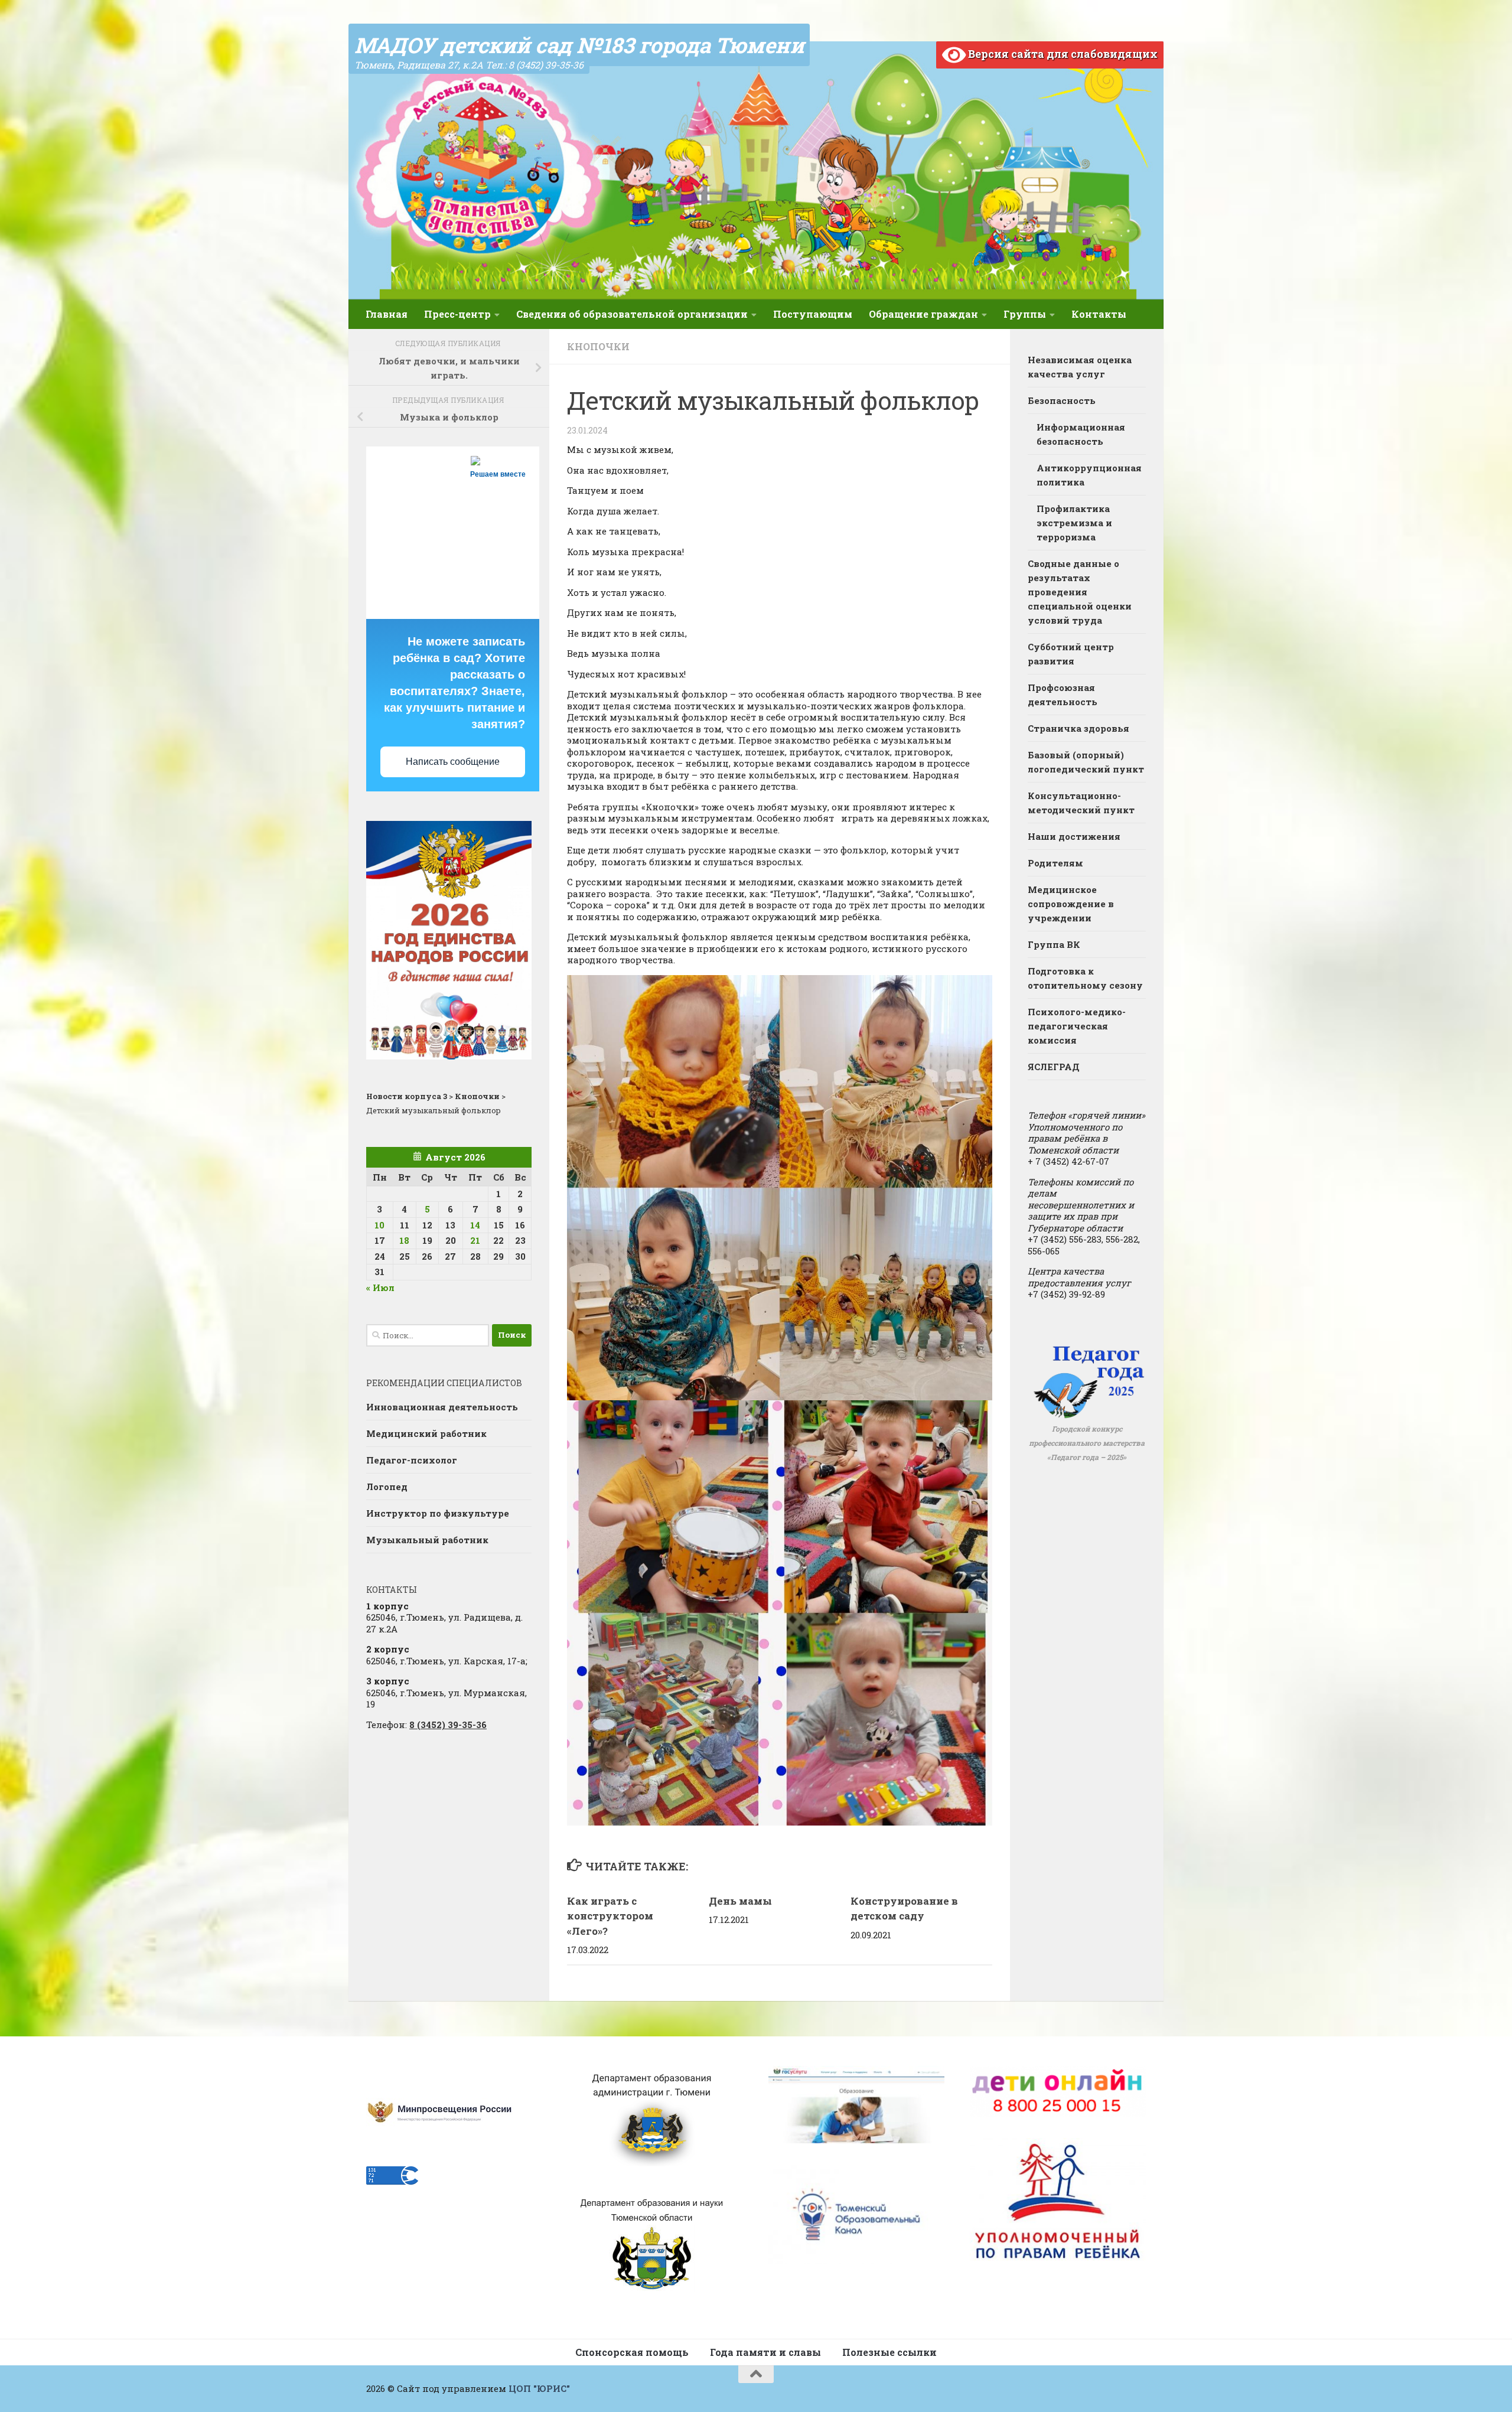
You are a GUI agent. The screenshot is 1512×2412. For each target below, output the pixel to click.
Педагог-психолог (412, 1460)
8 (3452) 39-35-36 (448, 1725)
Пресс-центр (457, 314)
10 (379, 1225)
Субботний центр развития (1071, 654)
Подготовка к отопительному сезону (1085, 978)
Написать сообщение (453, 762)
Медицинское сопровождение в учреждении (1071, 904)
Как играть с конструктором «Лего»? (610, 1916)
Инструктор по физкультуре (438, 1513)
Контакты (1099, 314)
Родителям (1055, 863)
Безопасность (1062, 400)
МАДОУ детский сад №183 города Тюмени (579, 45)
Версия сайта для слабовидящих (1062, 54)
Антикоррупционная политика (1089, 475)
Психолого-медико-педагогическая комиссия (1077, 1026)
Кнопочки (598, 346)
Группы (1025, 314)
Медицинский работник (426, 1433)
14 (475, 1225)
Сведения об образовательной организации (632, 314)
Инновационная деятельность (442, 1407)
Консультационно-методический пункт (1081, 803)
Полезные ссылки (889, 2352)
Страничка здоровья (1078, 728)
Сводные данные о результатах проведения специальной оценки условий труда (1080, 592)
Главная (387, 314)
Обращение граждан (923, 314)
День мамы (740, 1901)
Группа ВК (1054, 944)
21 (475, 1240)
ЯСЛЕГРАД (1054, 1067)
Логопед (387, 1487)
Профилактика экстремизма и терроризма (1074, 523)
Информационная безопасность (1081, 434)
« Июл (380, 1288)
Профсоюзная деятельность (1063, 695)
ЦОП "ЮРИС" (539, 2388)
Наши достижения (1074, 836)
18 (404, 1240)
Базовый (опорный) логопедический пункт (1086, 762)
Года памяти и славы (765, 2352)
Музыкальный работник (427, 1540)
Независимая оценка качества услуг (1080, 367)
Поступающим (813, 314)
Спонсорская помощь (632, 2352)
